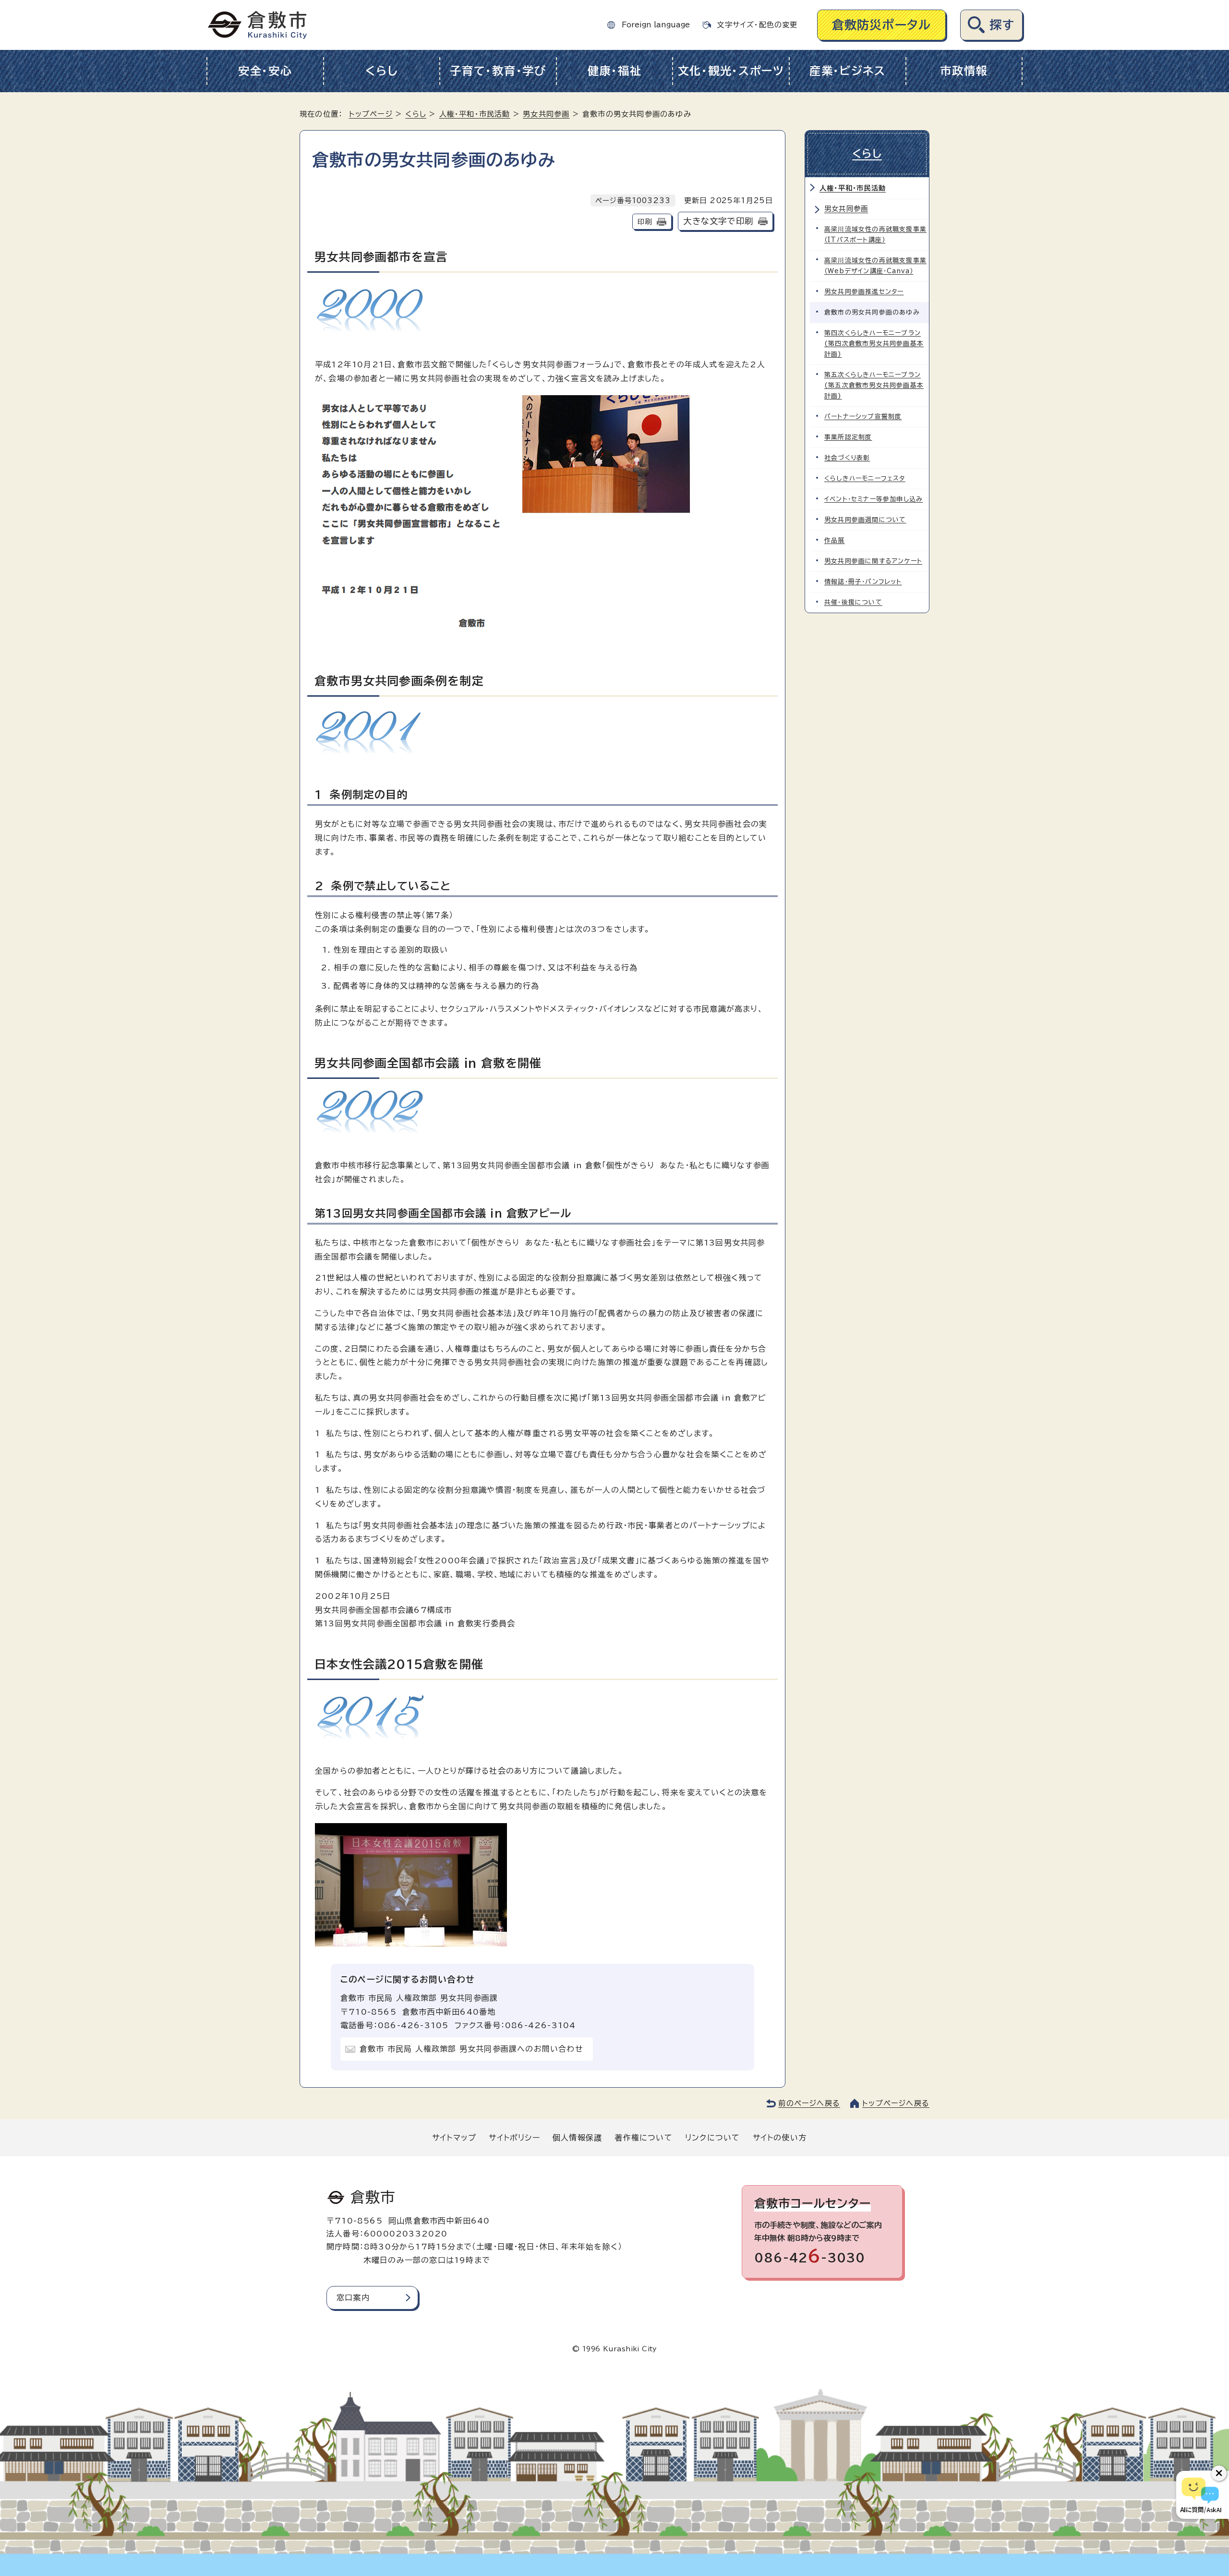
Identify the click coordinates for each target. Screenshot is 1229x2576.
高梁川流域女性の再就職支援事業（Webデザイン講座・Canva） (875, 266)
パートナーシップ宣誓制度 (863, 417)
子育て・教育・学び (498, 71)
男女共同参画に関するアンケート (873, 561)
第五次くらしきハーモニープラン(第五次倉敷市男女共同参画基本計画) (874, 385)
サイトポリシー (514, 2138)
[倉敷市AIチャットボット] (1200, 2495)
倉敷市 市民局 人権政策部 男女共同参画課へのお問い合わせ (471, 2049)
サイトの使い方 (780, 2138)
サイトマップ (454, 2138)
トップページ (371, 114)
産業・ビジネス (848, 71)
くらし (381, 71)
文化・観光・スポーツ (731, 71)
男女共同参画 (546, 114)
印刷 (645, 222)
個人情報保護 (577, 2138)
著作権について (643, 2138)
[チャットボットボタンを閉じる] (1219, 2473)
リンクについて (712, 2138)
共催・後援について (853, 602)
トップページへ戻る (896, 2103)
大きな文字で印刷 (718, 221)
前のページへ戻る (809, 2103)
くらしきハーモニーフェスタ (865, 478)
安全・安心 (265, 71)
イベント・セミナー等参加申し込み (874, 499)
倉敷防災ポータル (882, 25)
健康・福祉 (615, 71)
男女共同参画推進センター (864, 292)
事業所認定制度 (848, 437)
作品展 (835, 540)
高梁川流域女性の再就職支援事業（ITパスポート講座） (875, 235)
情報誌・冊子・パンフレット (863, 582)
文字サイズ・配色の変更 (757, 25)
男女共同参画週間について (865, 520)
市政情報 (964, 71)
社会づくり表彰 (847, 458)
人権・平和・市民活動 (475, 114)
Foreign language (656, 25)
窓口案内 (353, 2298)
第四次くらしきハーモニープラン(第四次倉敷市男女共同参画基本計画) (874, 344)
